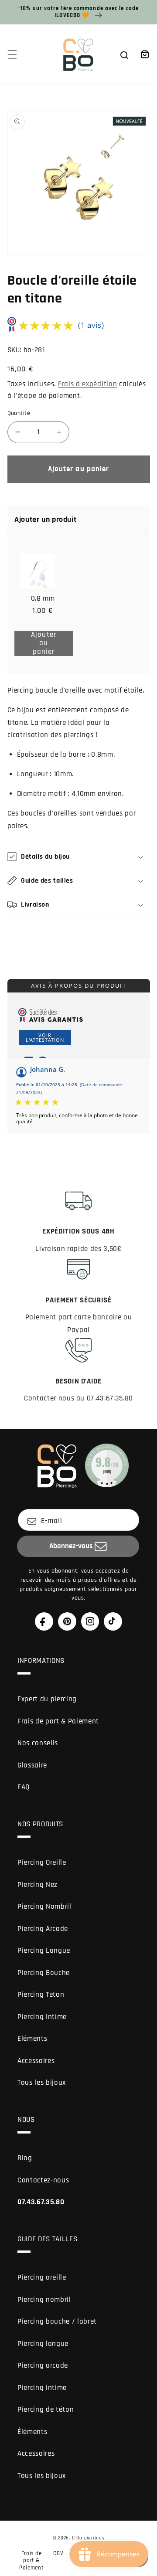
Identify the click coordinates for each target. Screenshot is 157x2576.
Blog (25, 2158)
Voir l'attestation (45, 1037)
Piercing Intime (42, 2017)
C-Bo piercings (88, 2538)
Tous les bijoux (42, 2083)
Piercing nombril (44, 2300)
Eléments (32, 2039)
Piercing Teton (41, 1995)
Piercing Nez (38, 1885)
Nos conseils (38, 1743)
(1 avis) (91, 325)
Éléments (32, 2432)
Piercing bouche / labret (57, 2322)
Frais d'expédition (88, 384)
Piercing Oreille (42, 1863)
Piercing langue (43, 2344)
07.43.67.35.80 (41, 2202)
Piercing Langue (44, 1951)
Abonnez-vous (71, 1546)
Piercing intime (42, 2388)
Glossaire (32, 1765)
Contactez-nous (43, 2180)
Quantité (19, 413)
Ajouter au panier (50, 644)
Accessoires (36, 2061)
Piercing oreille (42, 2278)
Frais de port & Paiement (58, 1721)
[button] (12, 54)
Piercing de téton (46, 2410)
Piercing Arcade (43, 1929)
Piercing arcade (43, 2366)
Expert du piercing (47, 1699)
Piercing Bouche (44, 1973)
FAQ (24, 1787)
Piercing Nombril (44, 1907)
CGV (58, 2553)
